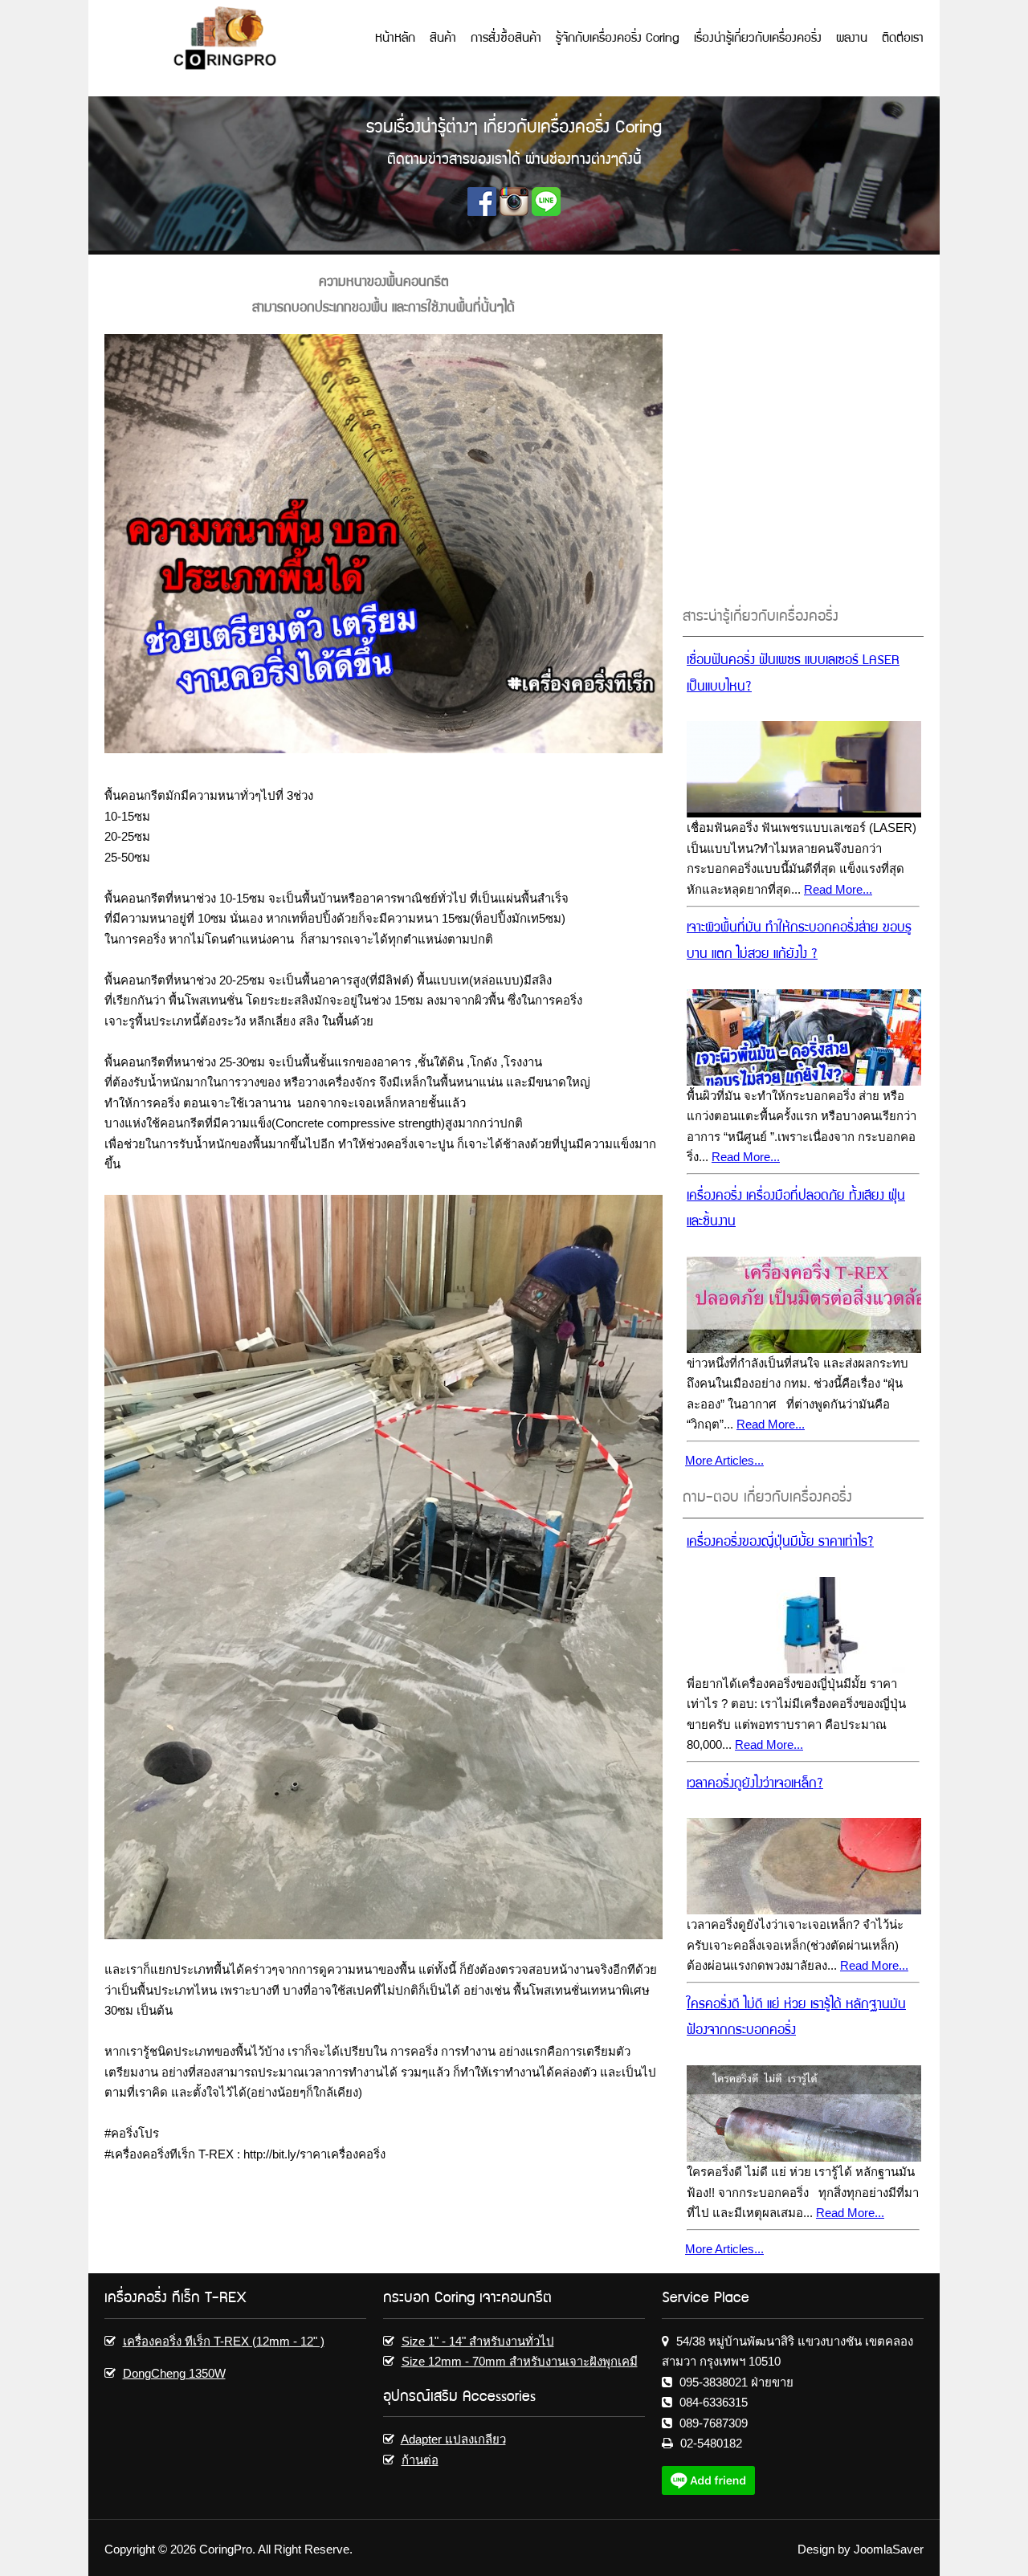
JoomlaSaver (889, 2549)
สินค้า (443, 39)
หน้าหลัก (395, 39)
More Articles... (724, 1460)
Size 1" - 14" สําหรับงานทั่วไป (478, 2341)
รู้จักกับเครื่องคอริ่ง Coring (618, 39)
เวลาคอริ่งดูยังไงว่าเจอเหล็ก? (755, 1785)
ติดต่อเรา (903, 39)
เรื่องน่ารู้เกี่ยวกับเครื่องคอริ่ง (758, 39)
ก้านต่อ (420, 2460)
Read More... (838, 889)
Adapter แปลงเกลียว (453, 2439)
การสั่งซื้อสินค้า (506, 39)
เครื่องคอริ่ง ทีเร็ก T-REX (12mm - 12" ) (224, 2341)
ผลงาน (852, 39)
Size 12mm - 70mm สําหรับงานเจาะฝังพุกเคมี (520, 2361)
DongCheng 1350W (174, 2373)
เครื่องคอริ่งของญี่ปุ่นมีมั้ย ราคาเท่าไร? (780, 1543)
